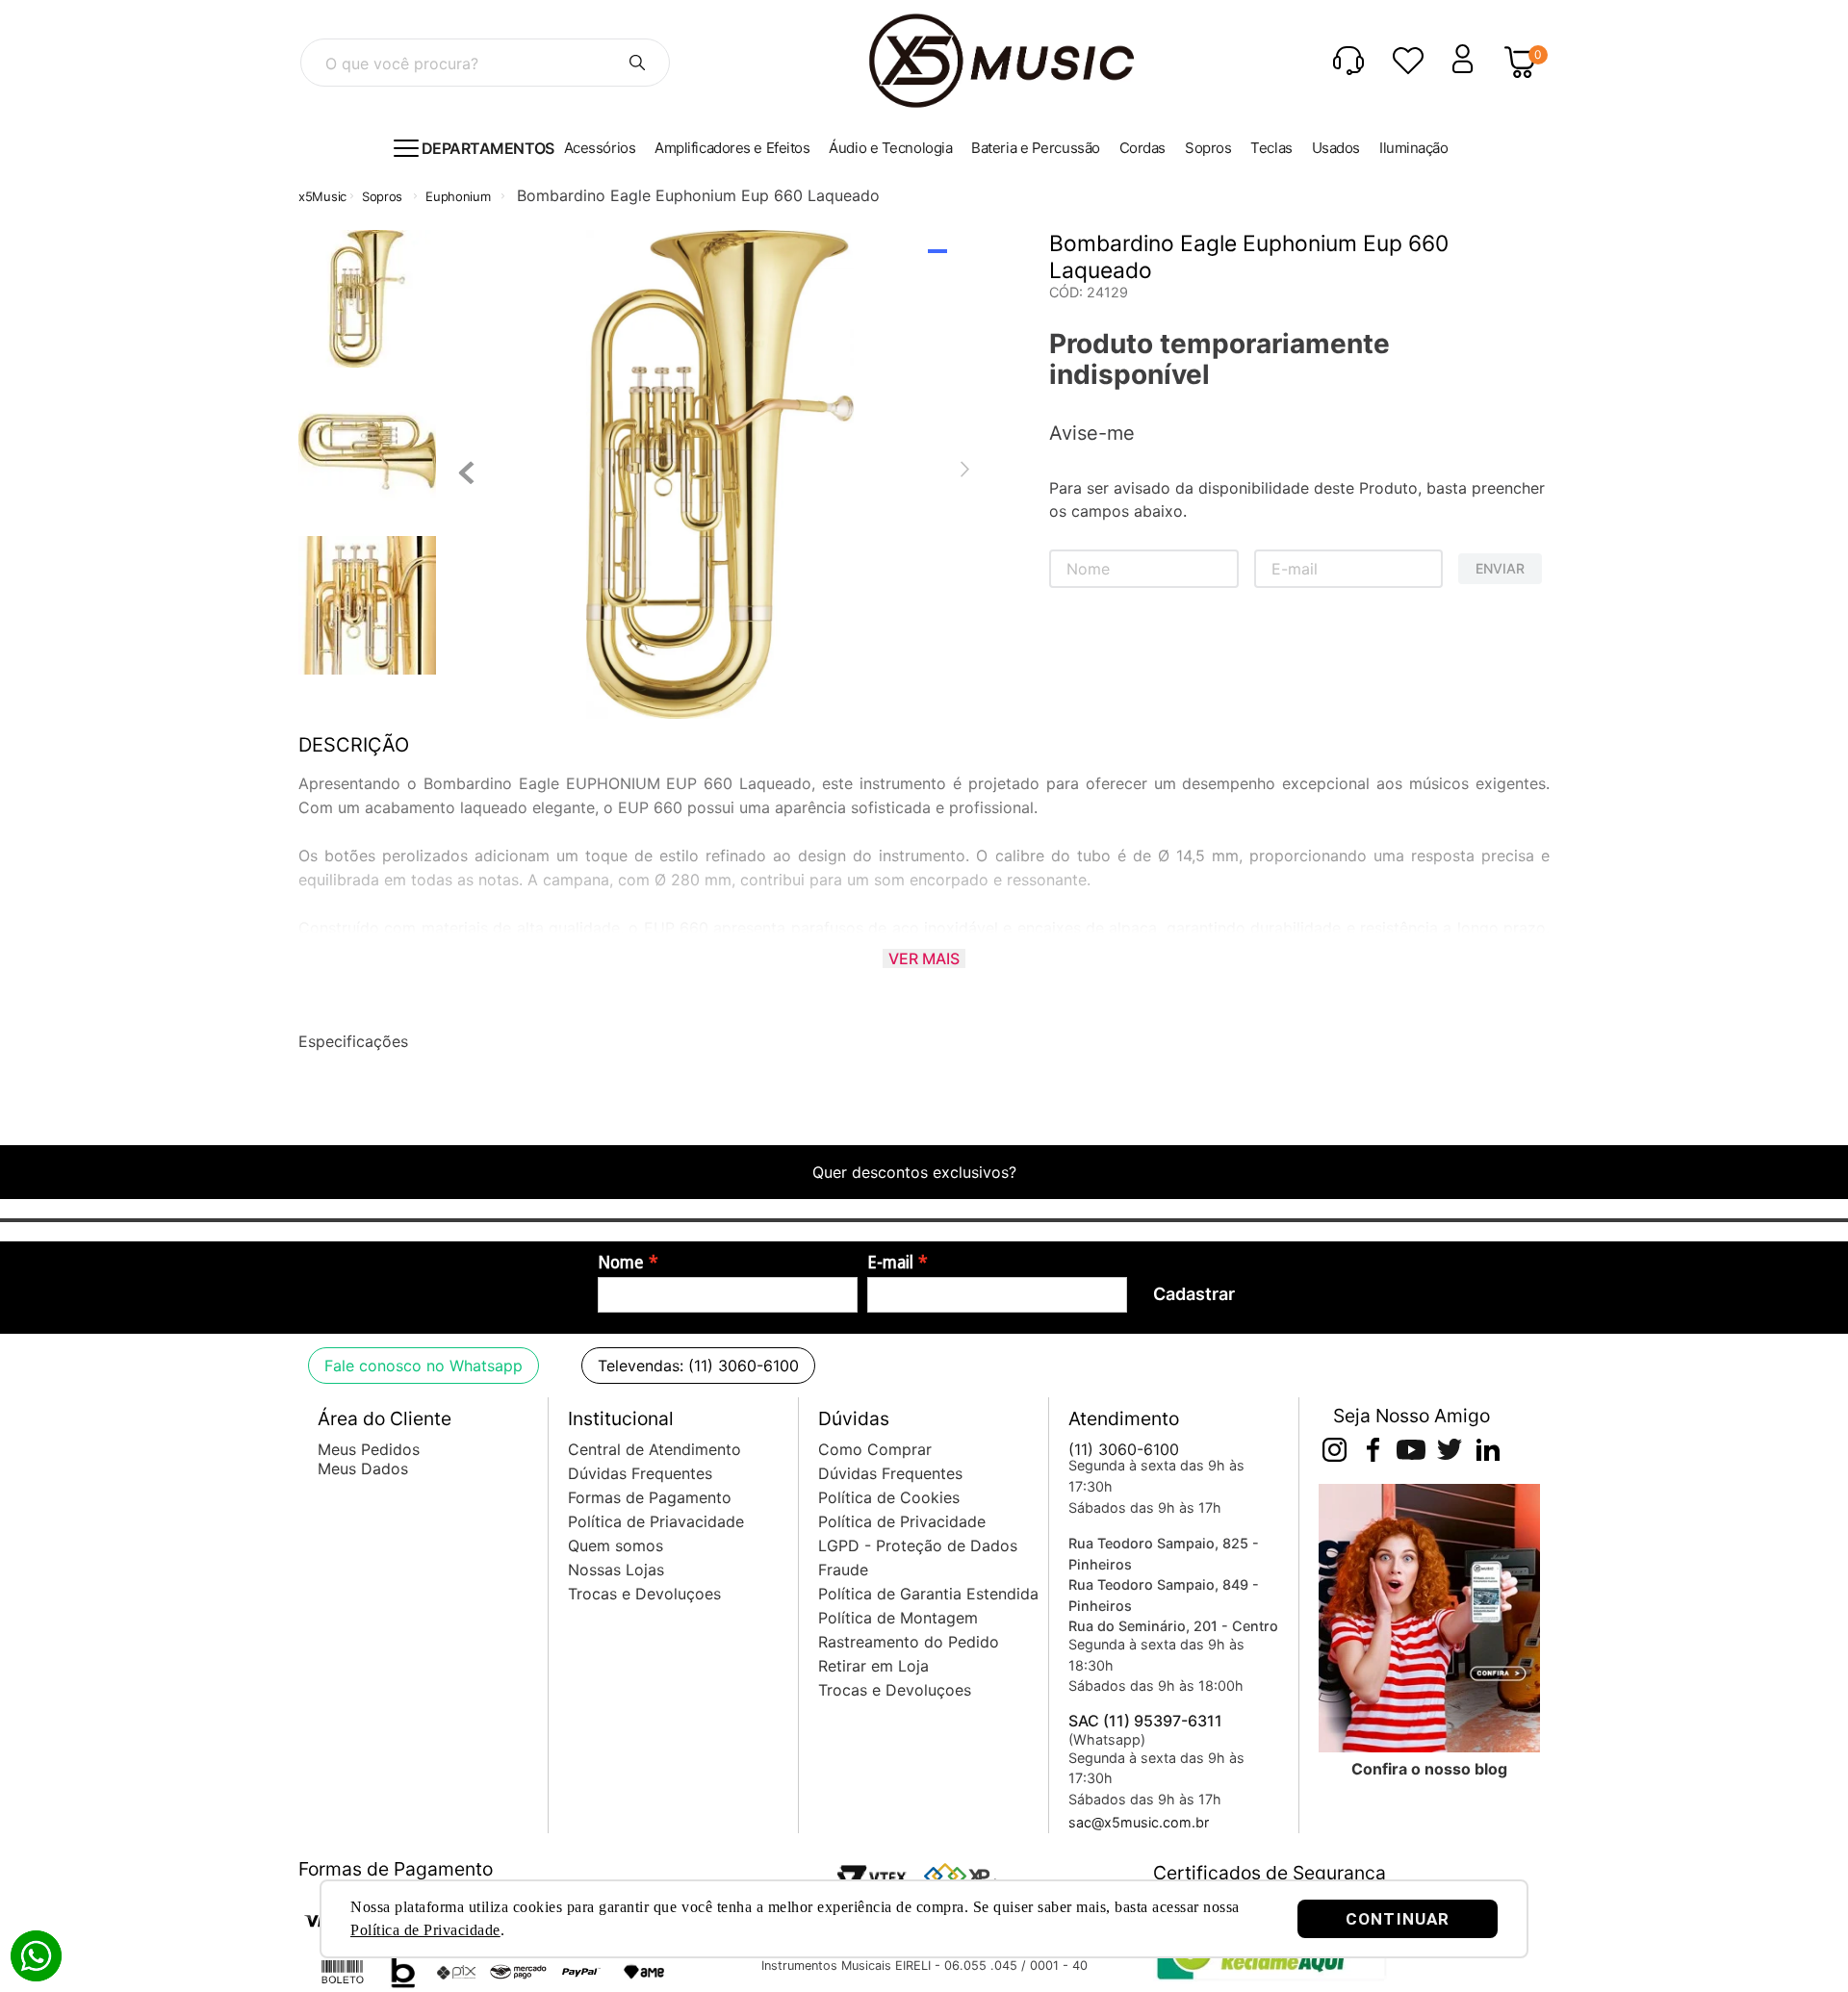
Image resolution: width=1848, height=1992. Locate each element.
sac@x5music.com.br (1139, 1822)
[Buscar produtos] (637, 63)
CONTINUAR (1398, 1919)
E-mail (890, 1263)
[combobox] (485, 63)
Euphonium (458, 196)
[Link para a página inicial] (322, 197)
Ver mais (924, 958)
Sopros (382, 196)
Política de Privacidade (425, 1930)
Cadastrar (1194, 1294)
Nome (621, 1263)
